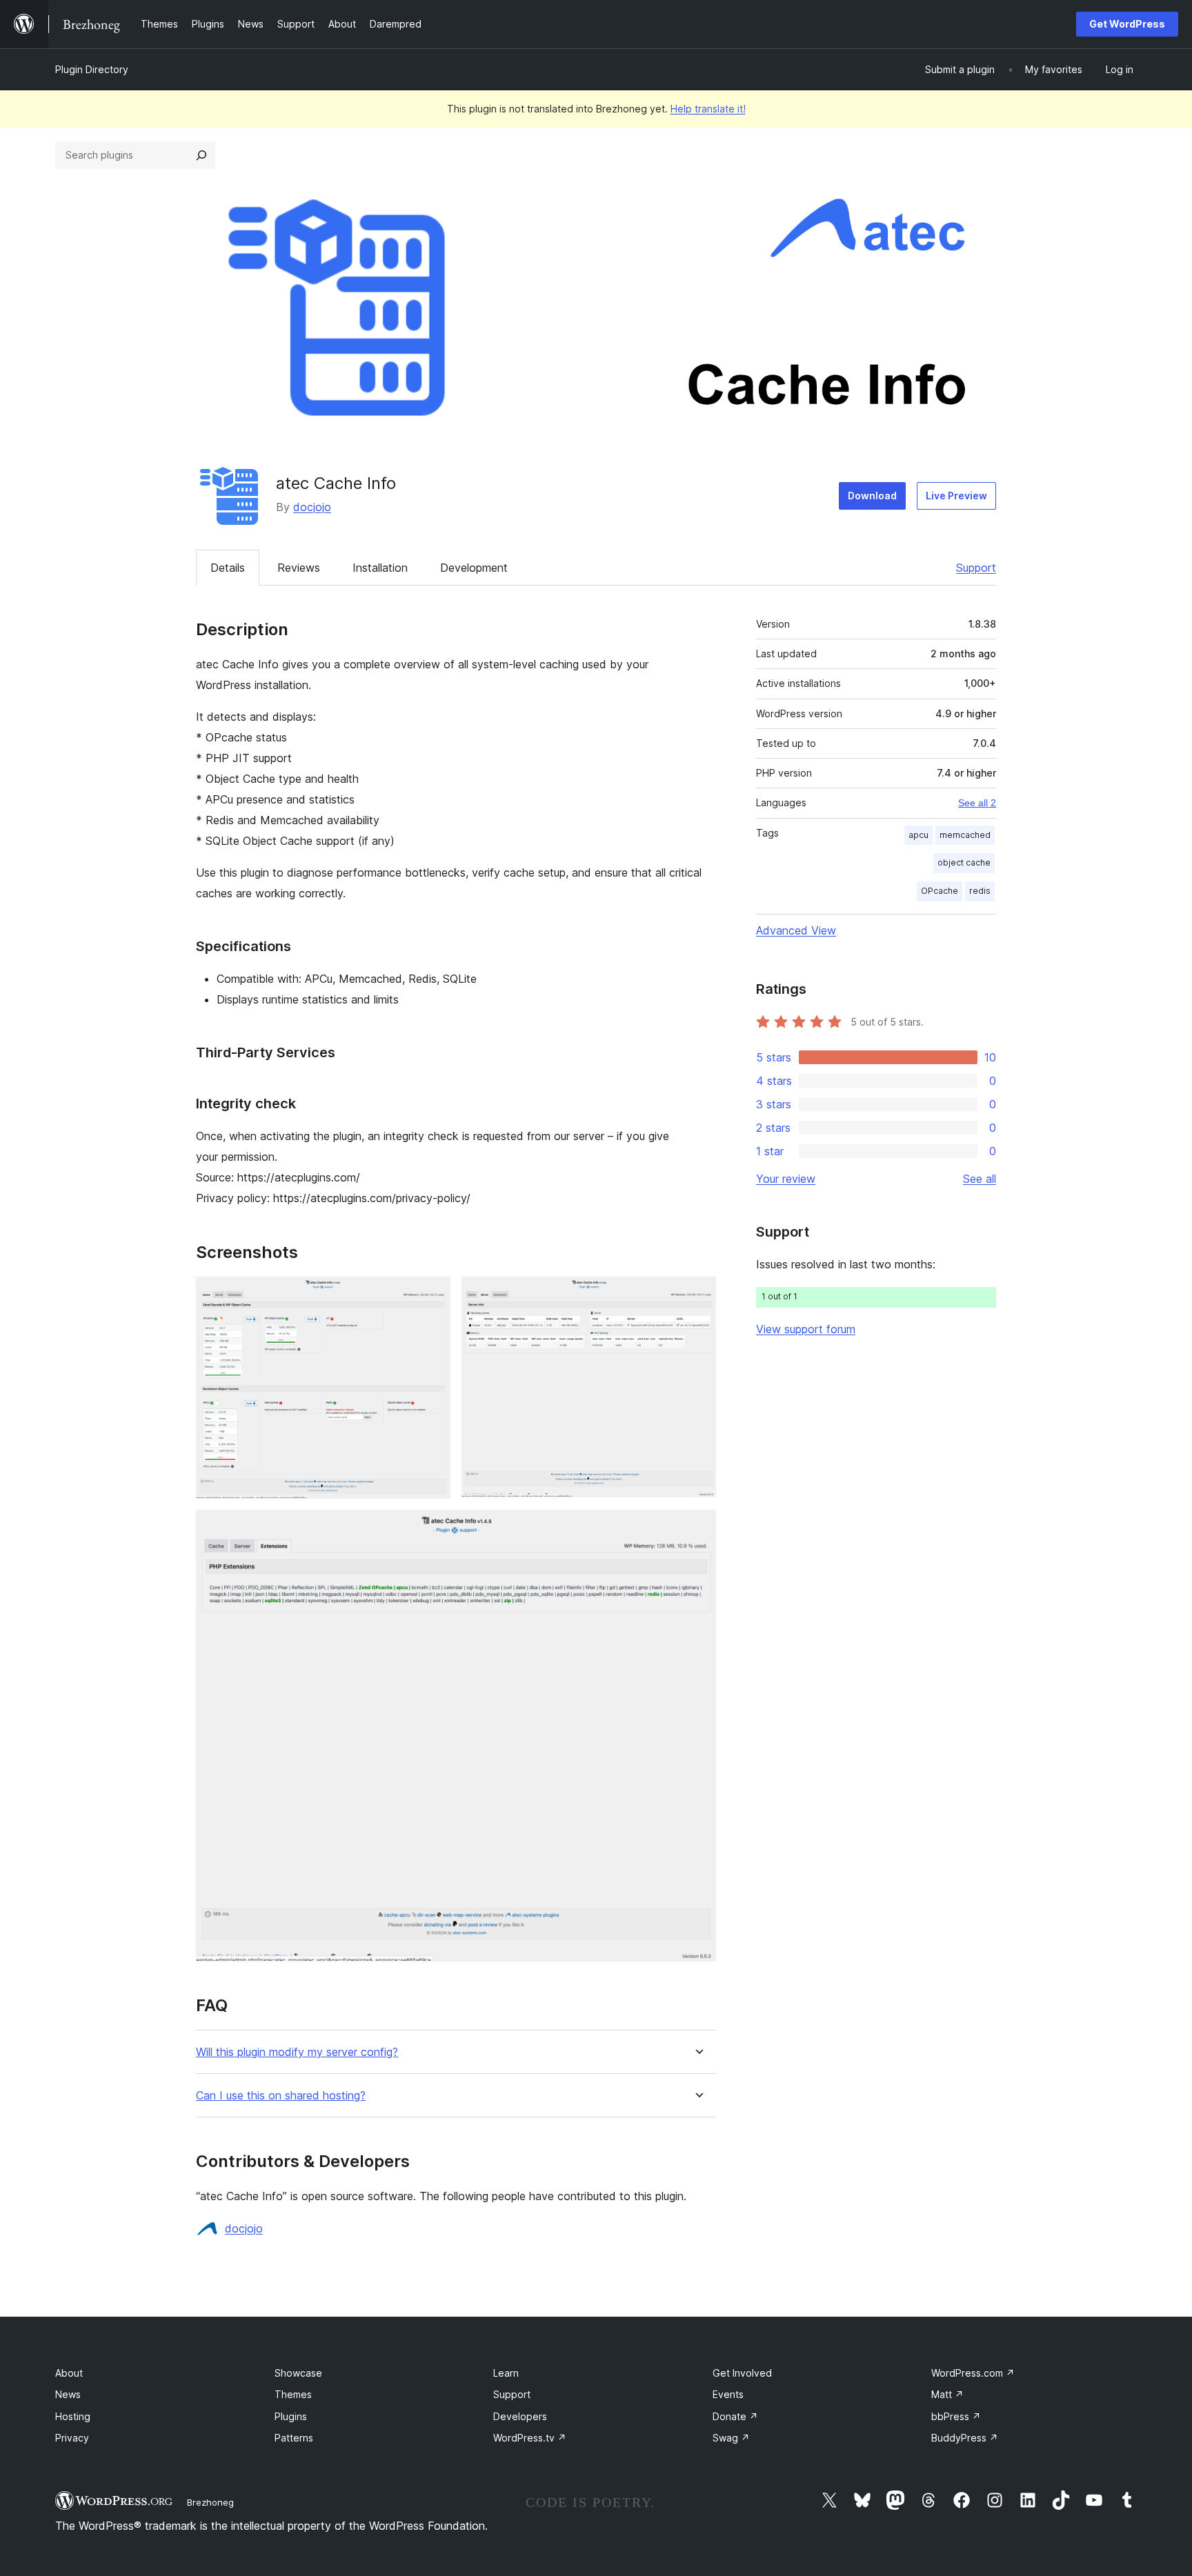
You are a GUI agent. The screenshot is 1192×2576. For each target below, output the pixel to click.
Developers (520, 2416)
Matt (947, 2394)
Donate (735, 2416)
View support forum (806, 1329)
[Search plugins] (201, 155)
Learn (506, 2373)
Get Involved (742, 2373)
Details (228, 568)
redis (980, 891)
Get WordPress (1127, 24)
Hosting (73, 2416)
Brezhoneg (210, 2502)
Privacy (72, 2438)
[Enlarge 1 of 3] (432, 1295)
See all (980, 1179)
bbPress (956, 2416)
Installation (380, 568)
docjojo (312, 507)
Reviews (299, 568)
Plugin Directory (92, 69)
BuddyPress (965, 2438)
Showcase (298, 2373)
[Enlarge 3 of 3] (697, 1528)
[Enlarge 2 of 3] (697, 1295)
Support (976, 568)
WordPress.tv (530, 2438)
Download (872, 496)
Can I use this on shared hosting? (281, 2096)
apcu (918, 835)
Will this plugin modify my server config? (297, 2052)
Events (728, 2394)
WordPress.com (973, 2373)
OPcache (940, 891)
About (69, 2373)
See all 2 (977, 803)
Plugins (291, 2416)
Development (474, 568)
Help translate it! (708, 109)
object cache (964, 862)
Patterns (294, 2438)
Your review (786, 1179)
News (68, 2394)
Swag (731, 2438)
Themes (293, 2394)
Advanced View (796, 930)
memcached (965, 835)
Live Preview (956, 496)
